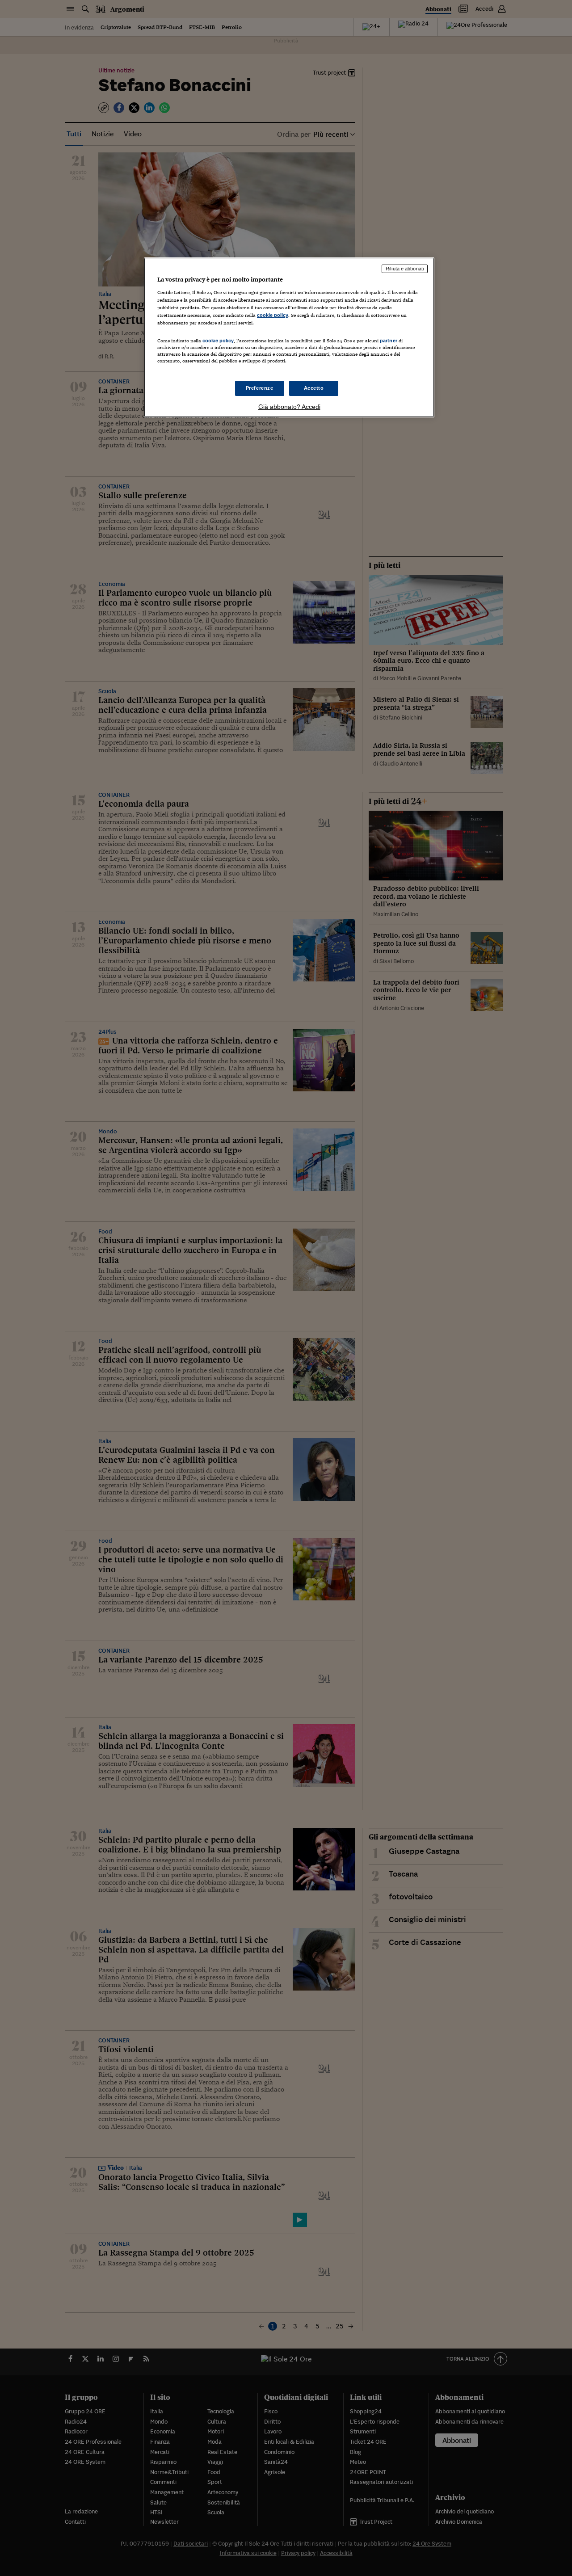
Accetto (314, 388)
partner (389, 341)
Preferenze (260, 388)
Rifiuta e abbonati (405, 269)
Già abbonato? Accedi (289, 407)
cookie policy (273, 315)
